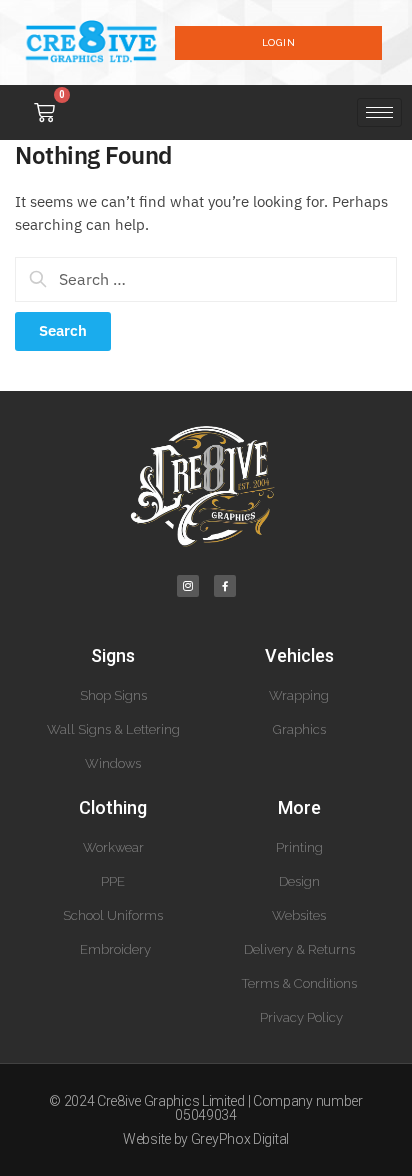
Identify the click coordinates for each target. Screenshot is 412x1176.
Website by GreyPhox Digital (206, 1139)
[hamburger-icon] (379, 112)
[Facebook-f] (225, 586)
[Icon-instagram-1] (188, 586)
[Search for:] (206, 279)
